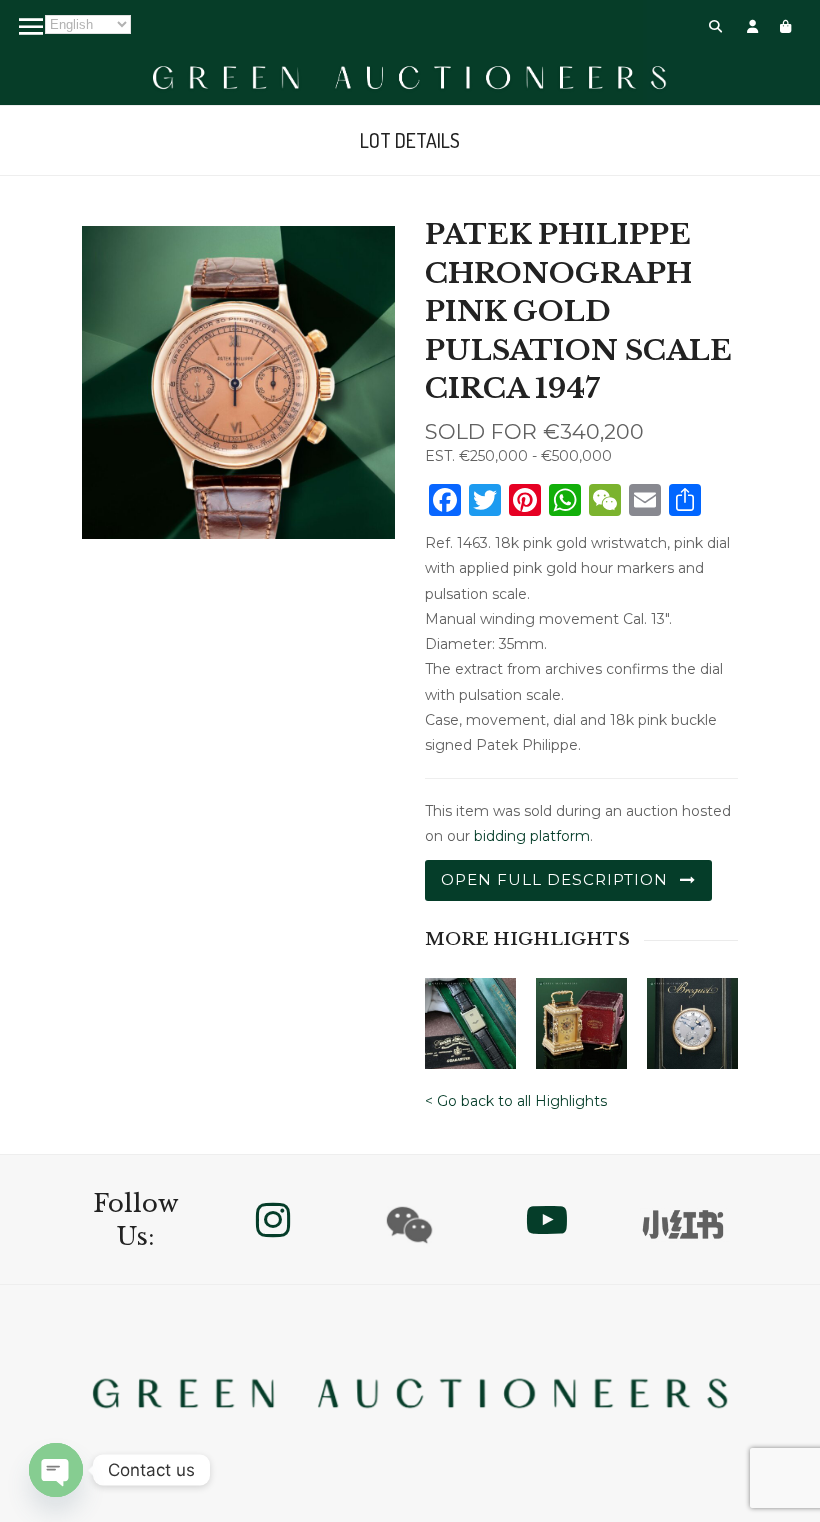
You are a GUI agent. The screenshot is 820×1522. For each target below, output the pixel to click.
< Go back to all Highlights (516, 1101)
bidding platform (532, 836)
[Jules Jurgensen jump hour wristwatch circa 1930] (470, 1017)
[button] (715, 26)
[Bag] (785, 26)
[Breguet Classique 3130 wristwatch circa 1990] (692, 1017)
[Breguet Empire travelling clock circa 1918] (581, 1017)
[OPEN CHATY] (56, 1470)
